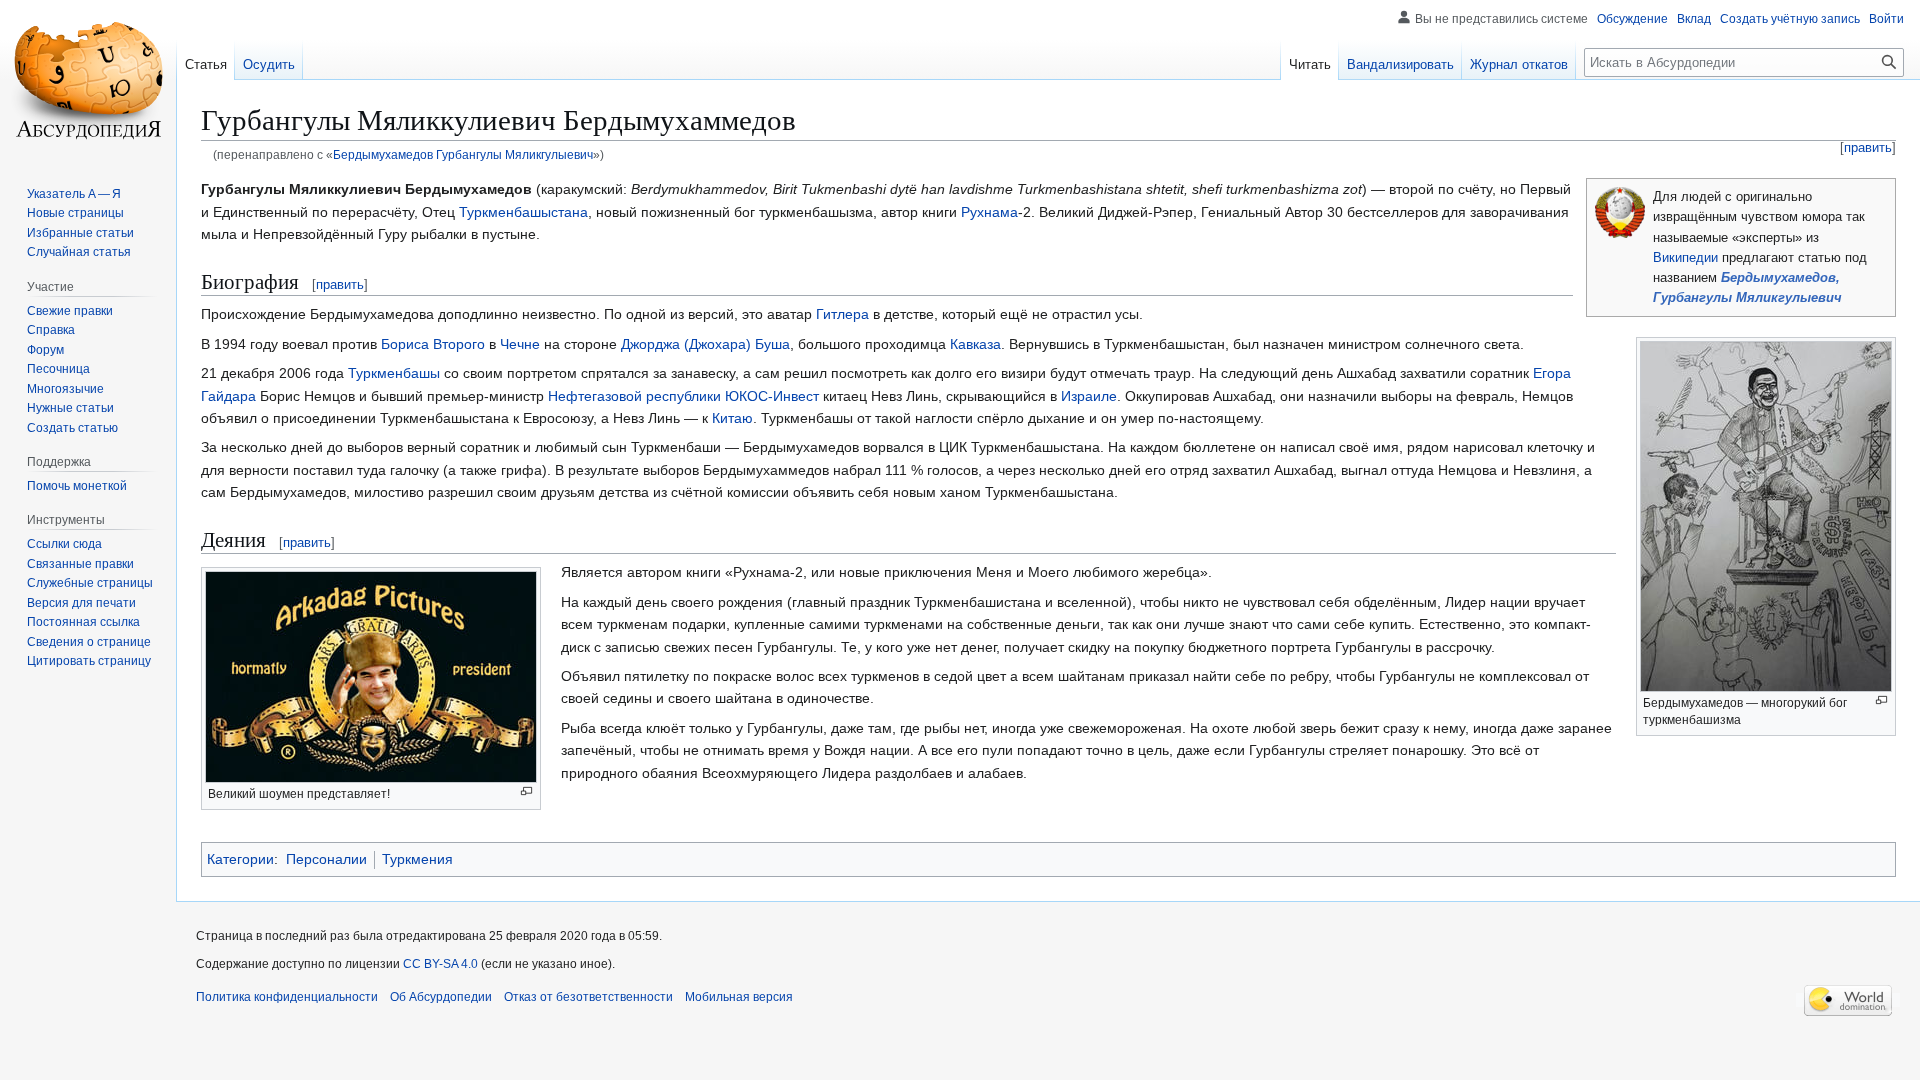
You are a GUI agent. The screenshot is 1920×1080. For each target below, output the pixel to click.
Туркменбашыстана (523, 212)
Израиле (1089, 396)
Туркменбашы (394, 373)
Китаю (732, 418)
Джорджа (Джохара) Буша (705, 344)
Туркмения (417, 859)
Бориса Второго (433, 344)
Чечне (520, 344)
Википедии (1685, 258)
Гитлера (842, 314)
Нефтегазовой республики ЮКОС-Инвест (683, 396)
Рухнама (989, 212)
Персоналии (326, 859)
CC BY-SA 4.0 (440, 964)
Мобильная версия (739, 997)
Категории (240, 859)
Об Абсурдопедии (441, 997)
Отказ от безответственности (588, 997)
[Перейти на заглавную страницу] (88, 80)
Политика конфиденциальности (287, 997)
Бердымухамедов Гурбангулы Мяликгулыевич (463, 154)
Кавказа (975, 344)
